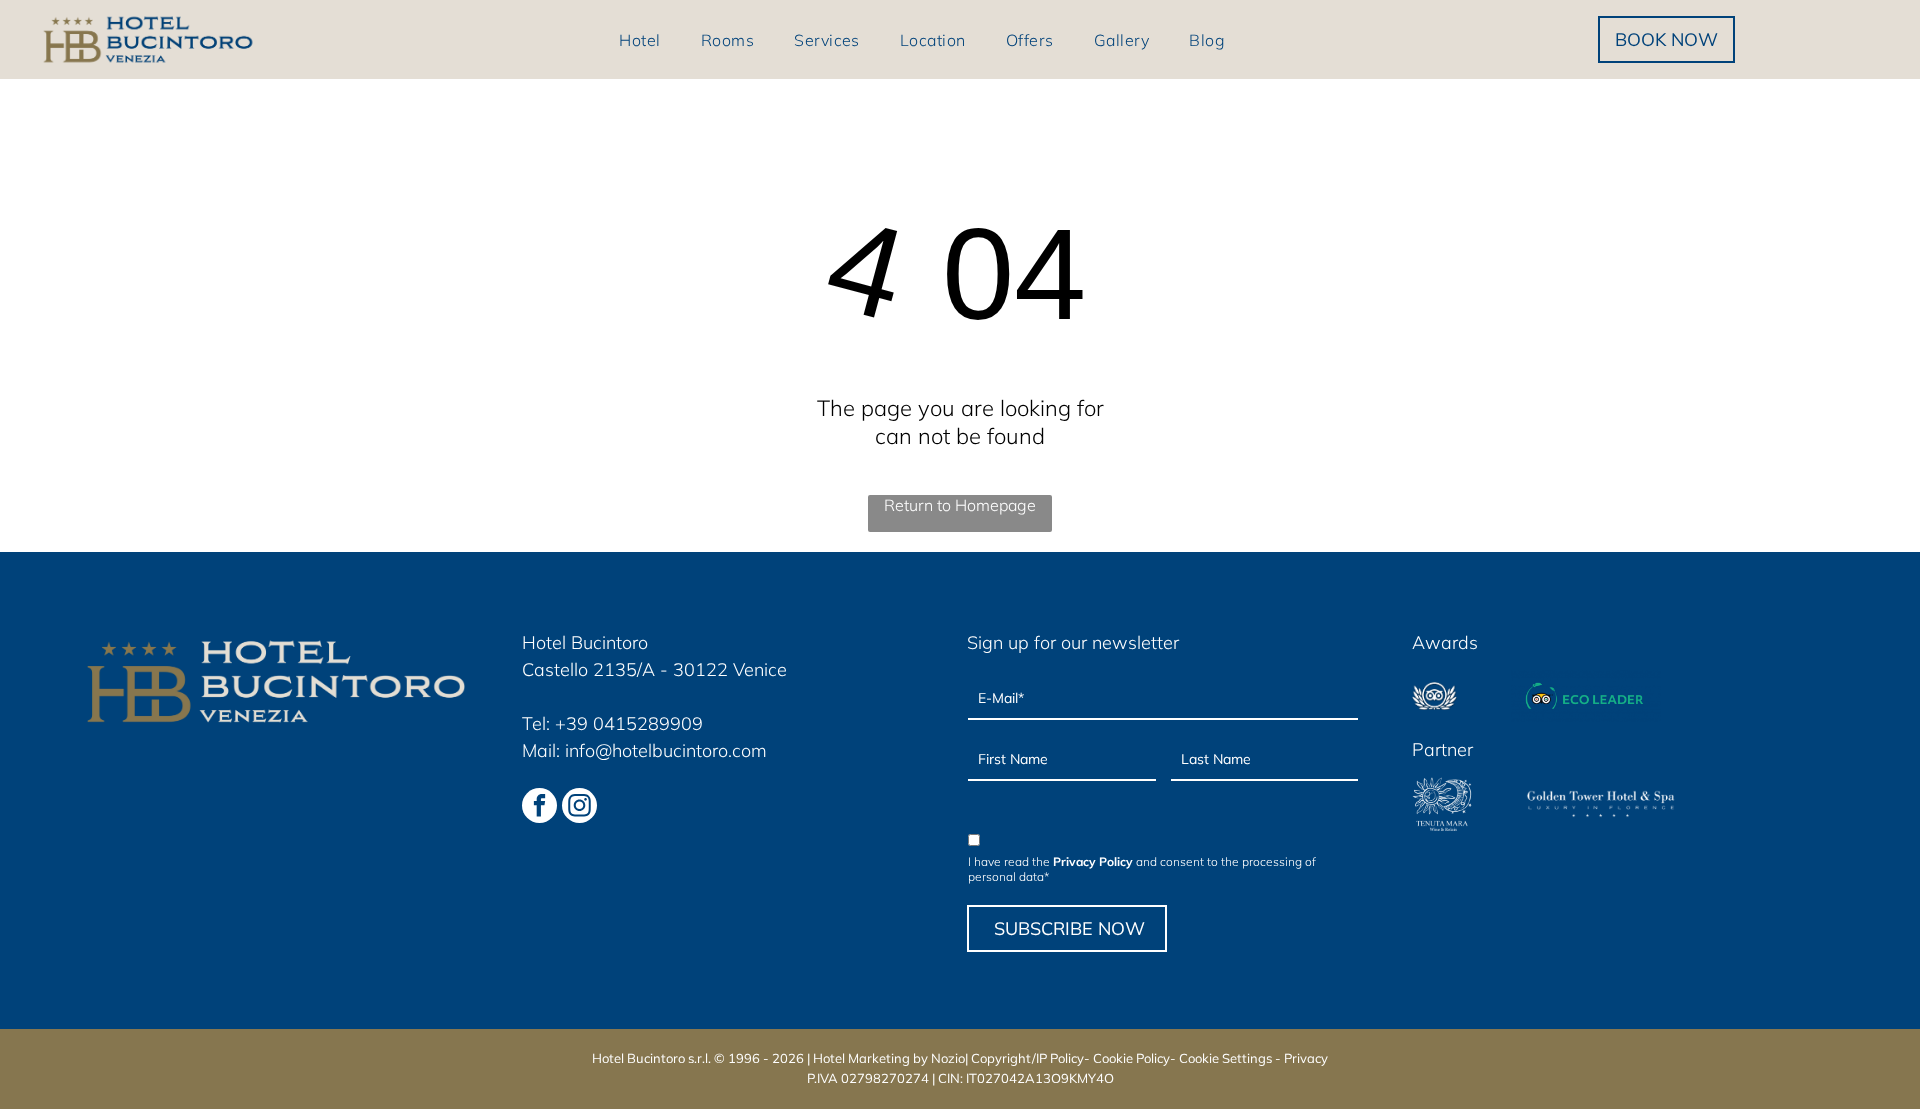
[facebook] (539, 808)
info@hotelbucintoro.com (666, 750)
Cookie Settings (1225, 1058)
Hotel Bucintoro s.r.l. (651, 1058)
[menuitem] (639, 39)
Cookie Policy (1131, 1058)
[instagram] (579, 808)
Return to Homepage (960, 505)
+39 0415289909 (629, 723)
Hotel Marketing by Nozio (889, 1058)
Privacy (1306, 1058)
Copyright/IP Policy (1027, 1058)
